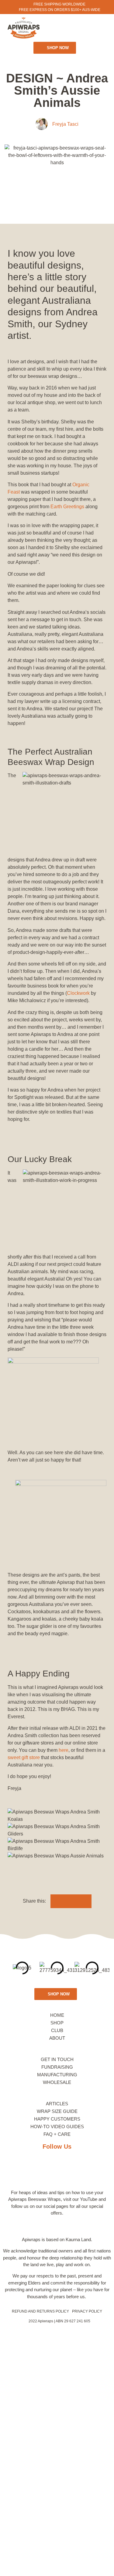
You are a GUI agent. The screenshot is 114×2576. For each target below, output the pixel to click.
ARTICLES (57, 2104)
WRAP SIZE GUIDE (57, 2111)
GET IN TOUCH (57, 2059)
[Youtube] (86, 2169)
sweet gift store (24, 1757)
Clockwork (78, 993)
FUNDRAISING (57, 2067)
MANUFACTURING (57, 2075)
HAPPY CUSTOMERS (57, 2119)
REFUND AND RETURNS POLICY (40, 2311)
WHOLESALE (57, 2082)
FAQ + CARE (57, 2134)
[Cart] (82, 27)
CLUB (57, 2030)
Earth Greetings (67, 507)
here (64, 1750)
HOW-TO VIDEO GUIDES (57, 2127)
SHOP (57, 2023)
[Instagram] (57, 2169)
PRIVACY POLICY (87, 2311)
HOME (57, 2015)
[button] (65, 28)
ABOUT (57, 2038)
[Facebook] (28, 2169)
